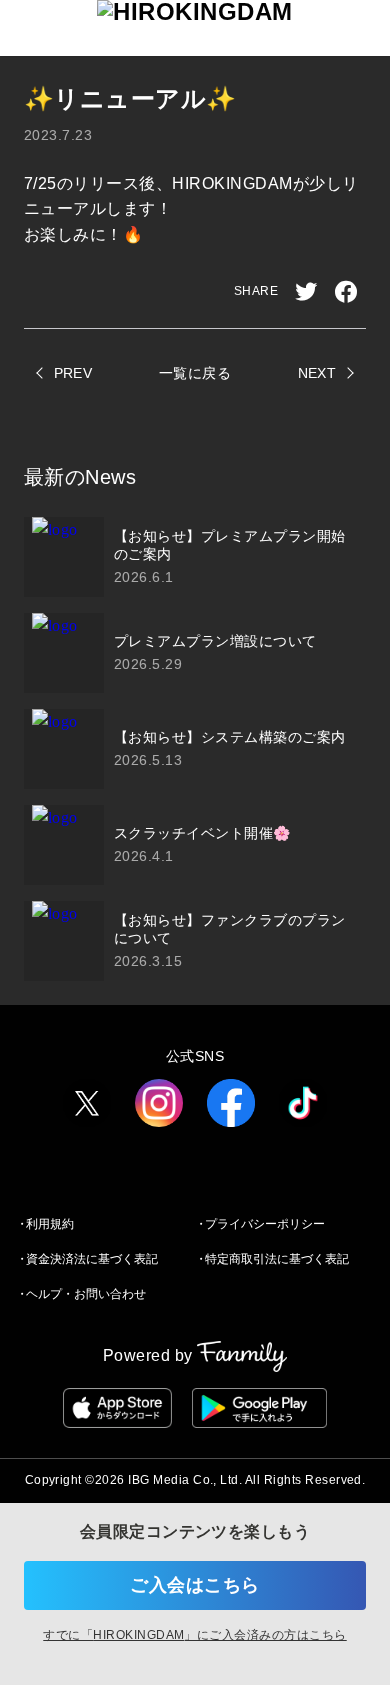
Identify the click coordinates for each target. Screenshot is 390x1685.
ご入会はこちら (194, 1585)
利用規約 (50, 1224)
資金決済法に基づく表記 (92, 1259)
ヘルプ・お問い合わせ (86, 1294)
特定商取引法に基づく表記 (277, 1259)
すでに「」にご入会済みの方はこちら (194, 1635)
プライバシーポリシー (265, 1224)
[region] (195, 749)
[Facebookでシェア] (346, 292)
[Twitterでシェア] (306, 292)
